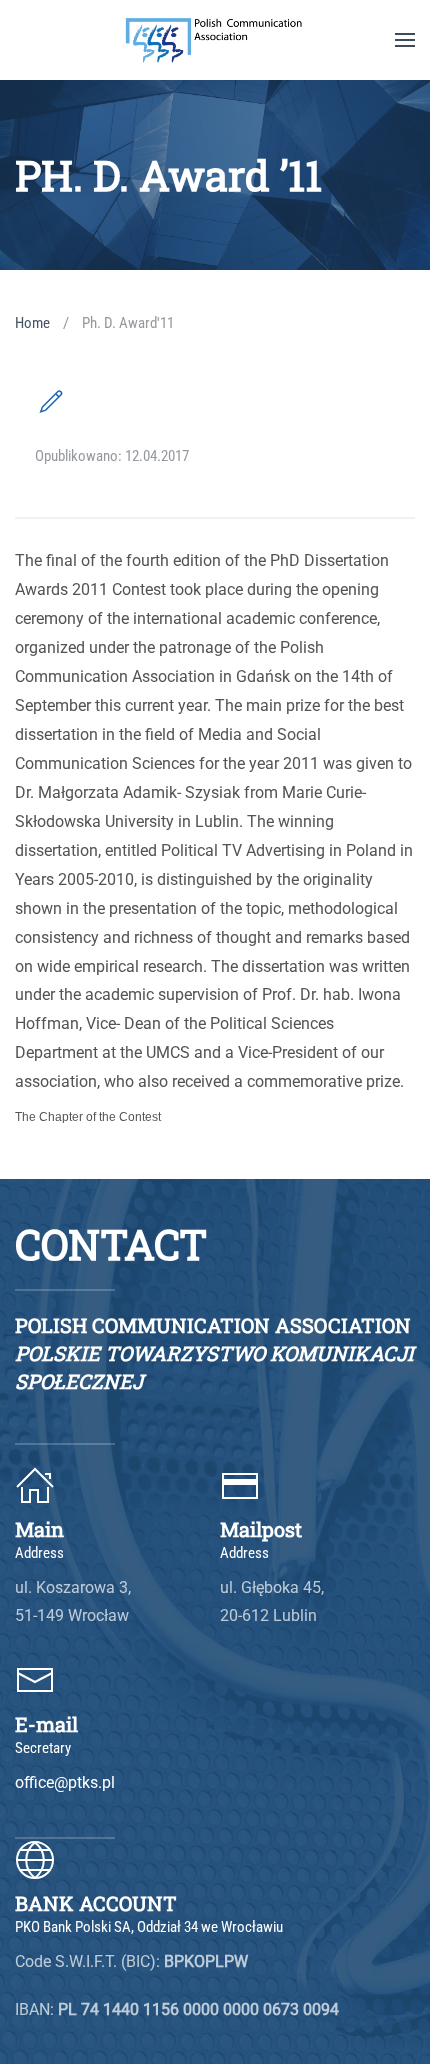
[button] (405, 40)
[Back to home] (215, 40)
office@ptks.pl (65, 1782)
